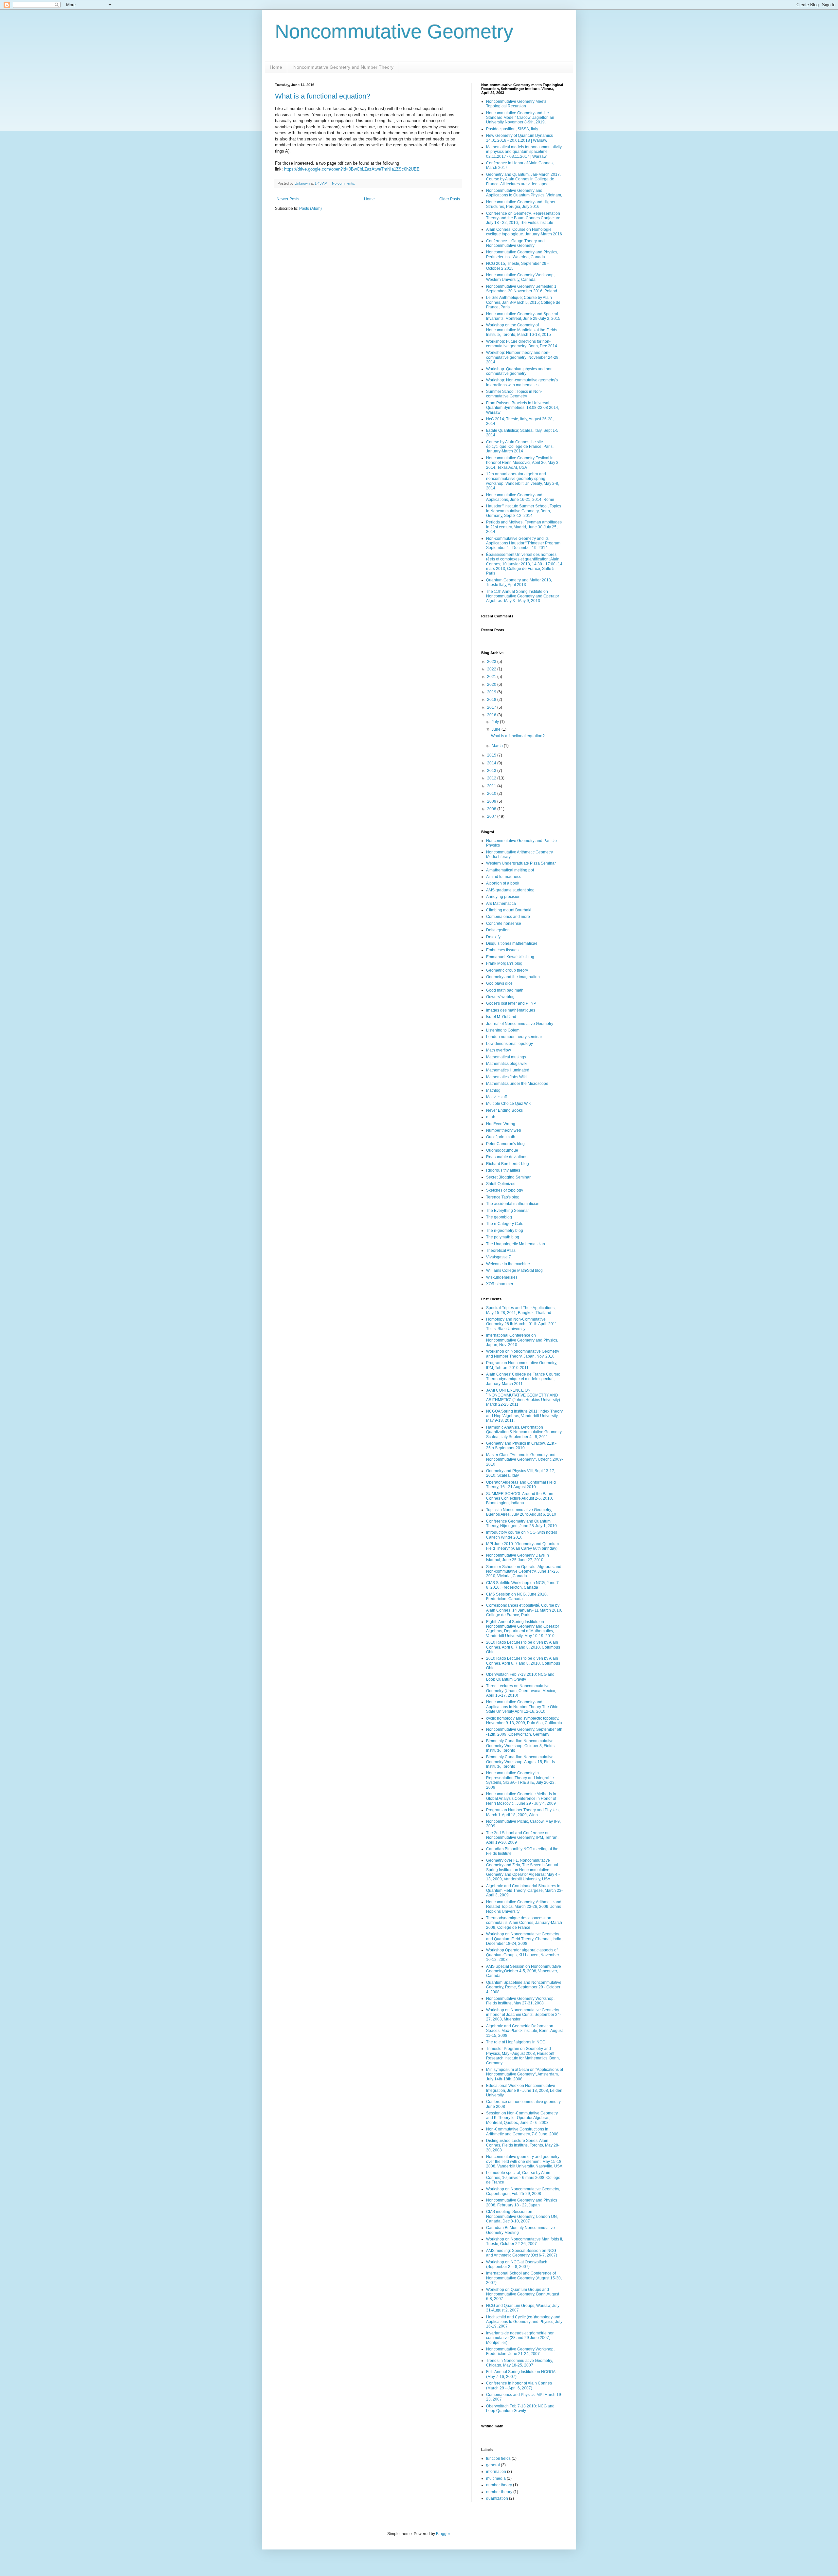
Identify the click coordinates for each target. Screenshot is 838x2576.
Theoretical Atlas (501, 1251)
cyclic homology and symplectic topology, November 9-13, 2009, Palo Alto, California (524, 1721)
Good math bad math (505, 990)
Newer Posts (288, 199)
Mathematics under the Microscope (517, 1084)
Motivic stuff (496, 1097)
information (496, 2472)
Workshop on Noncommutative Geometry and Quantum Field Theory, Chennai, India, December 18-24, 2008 (524, 1939)
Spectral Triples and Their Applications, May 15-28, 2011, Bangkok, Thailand (521, 1310)
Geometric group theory (507, 970)
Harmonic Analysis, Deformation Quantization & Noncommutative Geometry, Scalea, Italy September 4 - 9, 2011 (524, 1432)
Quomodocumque (502, 1150)
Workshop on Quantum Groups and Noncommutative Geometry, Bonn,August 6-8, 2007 (523, 2294)
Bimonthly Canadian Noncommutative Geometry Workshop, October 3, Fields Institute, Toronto (520, 1746)
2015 (492, 755)
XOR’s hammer (500, 1284)
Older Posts (450, 199)
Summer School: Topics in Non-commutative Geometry (514, 394)
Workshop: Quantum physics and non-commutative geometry (520, 371)
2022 (492, 669)
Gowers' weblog (500, 997)
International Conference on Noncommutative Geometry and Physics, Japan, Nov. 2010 (522, 1340)
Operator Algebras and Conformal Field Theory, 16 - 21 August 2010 (521, 1485)
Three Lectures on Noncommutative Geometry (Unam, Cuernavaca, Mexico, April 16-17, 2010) (521, 1691)
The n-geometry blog (505, 1231)
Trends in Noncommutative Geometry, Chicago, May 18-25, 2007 (519, 2363)
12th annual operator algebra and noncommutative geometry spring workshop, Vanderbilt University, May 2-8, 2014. (523, 481)
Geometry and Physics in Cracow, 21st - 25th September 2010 (521, 1446)
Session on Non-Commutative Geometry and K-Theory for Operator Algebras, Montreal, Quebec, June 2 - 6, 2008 (522, 2118)
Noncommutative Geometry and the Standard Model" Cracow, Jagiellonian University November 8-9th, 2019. (520, 118)
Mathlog (493, 1090)
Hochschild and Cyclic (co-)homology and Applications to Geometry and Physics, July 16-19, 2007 (524, 2322)
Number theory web (504, 1130)
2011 (492, 786)
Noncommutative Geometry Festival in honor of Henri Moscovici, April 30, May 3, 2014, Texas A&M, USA (523, 463)
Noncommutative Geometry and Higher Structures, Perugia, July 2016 (521, 204)
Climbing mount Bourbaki (509, 910)
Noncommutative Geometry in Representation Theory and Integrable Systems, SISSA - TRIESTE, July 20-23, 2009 (521, 1780)
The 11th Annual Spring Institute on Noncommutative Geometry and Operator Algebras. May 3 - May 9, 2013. (523, 596)
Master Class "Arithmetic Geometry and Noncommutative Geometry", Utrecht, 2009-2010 (525, 1460)
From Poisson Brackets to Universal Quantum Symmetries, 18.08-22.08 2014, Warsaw (523, 408)
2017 (492, 707)
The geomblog (499, 1217)
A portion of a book (503, 883)
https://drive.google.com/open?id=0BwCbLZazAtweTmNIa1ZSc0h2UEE (352, 169)
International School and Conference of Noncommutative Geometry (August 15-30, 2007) (524, 2278)
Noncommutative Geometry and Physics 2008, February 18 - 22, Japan (522, 2202)
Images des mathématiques (511, 1010)
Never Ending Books (504, 1110)
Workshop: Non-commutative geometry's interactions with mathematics (522, 382)
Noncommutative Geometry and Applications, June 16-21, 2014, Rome (520, 497)
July (496, 722)
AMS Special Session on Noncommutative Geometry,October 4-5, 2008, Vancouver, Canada (524, 1971)
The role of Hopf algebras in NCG (516, 2042)
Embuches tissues (502, 950)
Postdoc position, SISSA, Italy (512, 129)
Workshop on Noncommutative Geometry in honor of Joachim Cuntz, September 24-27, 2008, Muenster (524, 2015)
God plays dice (499, 983)
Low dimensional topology (510, 1044)
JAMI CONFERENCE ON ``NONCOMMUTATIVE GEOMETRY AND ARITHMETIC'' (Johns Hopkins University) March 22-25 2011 (523, 1397)
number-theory (499, 2492)
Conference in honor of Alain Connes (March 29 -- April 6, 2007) (519, 2385)
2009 (492, 801)
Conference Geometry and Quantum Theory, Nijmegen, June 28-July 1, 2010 (521, 1524)
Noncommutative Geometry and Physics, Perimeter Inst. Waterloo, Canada (522, 254)
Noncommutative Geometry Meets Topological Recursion (516, 104)
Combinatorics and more (508, 917)
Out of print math (501, 1137)
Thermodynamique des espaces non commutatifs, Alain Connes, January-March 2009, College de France (524, 1923)
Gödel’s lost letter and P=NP (511, 1003)
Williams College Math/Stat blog (514, 1270)
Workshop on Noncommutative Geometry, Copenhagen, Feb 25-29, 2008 (523, 2191)
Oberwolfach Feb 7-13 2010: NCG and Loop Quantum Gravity (520, 1677)
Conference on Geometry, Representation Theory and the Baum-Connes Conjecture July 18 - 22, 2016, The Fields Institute (523, 218)
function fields (498, 2458)
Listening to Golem (503, 1030)
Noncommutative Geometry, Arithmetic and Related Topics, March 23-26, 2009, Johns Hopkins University (524, 1907)
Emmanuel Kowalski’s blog (510, 957)
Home (276, 67)
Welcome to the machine (508, 1264)
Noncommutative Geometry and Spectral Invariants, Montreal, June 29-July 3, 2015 (523, 316)
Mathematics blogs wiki (507, 1064)
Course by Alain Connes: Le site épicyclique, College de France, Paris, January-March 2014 (520, 447)
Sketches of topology (505, 1190)
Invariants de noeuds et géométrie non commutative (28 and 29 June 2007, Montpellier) (520, 2338)
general (493, 2465)
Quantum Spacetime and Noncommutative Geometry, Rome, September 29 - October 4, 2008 (524, 1987)
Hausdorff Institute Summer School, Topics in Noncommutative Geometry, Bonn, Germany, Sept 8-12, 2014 (524, 511)
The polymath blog (503, 1237)
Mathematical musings (506, 1057)
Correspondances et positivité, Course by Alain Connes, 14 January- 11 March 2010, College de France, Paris (524, 1610)
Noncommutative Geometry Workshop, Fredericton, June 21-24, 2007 (520, 2351)
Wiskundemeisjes (502, 1277)
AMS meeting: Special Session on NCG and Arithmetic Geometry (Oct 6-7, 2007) (522, 2253)
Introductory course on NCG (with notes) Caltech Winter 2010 (522, 1535)
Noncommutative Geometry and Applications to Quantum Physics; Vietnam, (524, 193)
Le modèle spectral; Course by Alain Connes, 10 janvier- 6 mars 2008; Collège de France (523, 2177)
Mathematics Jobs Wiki (506, 1077)
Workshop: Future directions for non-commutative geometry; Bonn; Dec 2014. (522, 344)
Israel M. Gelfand (501, 1017)
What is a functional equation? (323, 96)
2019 (492, 692)
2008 (492, 809)
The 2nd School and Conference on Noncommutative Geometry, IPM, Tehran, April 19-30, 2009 (522, 1838)
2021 (492, 677)
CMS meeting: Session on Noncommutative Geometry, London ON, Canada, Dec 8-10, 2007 (522, 2216)
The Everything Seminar (508, 1211)
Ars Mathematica (501, 904)
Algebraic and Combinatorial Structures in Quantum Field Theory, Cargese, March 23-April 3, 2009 (524, 1891)
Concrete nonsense (504, 923)
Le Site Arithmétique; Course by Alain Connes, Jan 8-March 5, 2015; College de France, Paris (523, 302)
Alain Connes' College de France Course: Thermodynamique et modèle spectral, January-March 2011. (523, 1379)
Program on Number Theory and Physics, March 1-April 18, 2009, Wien (523, 1812)
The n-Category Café (505, 1224)
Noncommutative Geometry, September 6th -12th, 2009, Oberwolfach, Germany (524, 1732)
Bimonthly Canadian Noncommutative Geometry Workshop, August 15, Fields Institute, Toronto (520, 1762)
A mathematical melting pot (510, 870)
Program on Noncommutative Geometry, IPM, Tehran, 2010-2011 (522, 1365)
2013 (492, 771)
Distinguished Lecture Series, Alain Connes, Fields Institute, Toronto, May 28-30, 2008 (523, 2145)
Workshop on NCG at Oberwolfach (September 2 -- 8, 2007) (517, 2264)
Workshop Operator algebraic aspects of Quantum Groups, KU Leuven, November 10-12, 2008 (523, 1955)
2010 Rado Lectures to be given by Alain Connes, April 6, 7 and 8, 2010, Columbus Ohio (523, 1647)
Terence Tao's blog (503, 1197)
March (498, 746)
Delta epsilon (498, 930)
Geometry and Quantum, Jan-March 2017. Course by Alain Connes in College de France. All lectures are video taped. (523, 179)
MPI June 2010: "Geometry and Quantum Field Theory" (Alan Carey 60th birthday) (522, 1546)
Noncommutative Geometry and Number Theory (343, 67)
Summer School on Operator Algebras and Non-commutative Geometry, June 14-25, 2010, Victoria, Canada (524, 1571)
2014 (492, 763)
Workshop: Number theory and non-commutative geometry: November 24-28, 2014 (523, 357)
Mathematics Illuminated (508, 1070)
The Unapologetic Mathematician (516, 1244)
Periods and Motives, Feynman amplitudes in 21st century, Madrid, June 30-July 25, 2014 (524, 527)
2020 (492, 685)
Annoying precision (503, 897)
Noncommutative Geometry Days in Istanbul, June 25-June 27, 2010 (518, 1558)
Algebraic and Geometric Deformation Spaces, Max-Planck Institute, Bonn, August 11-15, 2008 (524, 2031)
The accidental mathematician (513, 1204)
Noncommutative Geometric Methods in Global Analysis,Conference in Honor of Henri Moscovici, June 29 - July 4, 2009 (521, 1799)
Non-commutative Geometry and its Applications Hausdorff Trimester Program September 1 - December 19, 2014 (523, 543)
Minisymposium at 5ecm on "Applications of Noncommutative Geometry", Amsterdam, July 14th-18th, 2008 (525, 2074)
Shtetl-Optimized (501, 1184)
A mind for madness (504, 877)
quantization (497, 2498)
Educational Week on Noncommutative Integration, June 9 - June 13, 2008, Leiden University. (524, 2090)
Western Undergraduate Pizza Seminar (521, 863)
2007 (492, 816)
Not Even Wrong (501, 1124)
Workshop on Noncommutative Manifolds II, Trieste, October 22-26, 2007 (525, 2241)
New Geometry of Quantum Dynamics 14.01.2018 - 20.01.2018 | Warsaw (519, 138)
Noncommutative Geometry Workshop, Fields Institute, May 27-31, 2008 (520, 2001)
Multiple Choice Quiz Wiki (509, 1104)
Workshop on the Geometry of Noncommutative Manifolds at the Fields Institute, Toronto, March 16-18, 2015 (522, 330)
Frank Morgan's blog (504, 963)
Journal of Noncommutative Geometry (520, 1024)
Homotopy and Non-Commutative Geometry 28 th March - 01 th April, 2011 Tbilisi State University (522, 1324)
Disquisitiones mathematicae (512, 943)
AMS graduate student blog (510, 890)
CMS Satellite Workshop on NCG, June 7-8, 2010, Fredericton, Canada (523, 1585)
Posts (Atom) (310, 209)
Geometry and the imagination (513, 977)
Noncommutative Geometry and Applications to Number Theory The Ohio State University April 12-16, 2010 (522, 1707)
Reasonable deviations (507, 1157)
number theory (499, 2485)
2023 (492, 662)
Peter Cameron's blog (505, 1144)
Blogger (443, 2534)
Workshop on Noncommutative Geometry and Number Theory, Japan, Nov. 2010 (523, 1354)
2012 (492, 778)
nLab (491, 1117)
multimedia (496, 2478)
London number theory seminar (514, 1037)
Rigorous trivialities (503, 1170)
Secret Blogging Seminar (508, 1177)
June (497, 729)
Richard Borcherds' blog (508, 1164)
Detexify (493, 937)
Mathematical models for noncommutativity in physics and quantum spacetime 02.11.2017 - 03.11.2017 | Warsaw (524, 152)
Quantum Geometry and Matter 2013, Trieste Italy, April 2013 (519, 582)
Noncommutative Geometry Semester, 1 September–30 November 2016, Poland (522, 289)
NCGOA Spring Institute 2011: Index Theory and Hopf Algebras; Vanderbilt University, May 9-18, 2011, (524, 1416)
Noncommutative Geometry (394, 32)
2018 (492, 700)
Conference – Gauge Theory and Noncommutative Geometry (515, 243)
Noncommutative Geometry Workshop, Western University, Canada (520, 277)
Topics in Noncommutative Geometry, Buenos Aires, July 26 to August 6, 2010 (521, 1512)
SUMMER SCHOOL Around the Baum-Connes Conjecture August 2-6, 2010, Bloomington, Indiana (520, 1498)
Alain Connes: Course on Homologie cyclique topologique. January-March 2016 (524, 232)
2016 (492, 715)
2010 (492, 794)
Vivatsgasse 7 (499, 1257)
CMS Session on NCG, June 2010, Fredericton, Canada (517, 1597)
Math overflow (499, 1050)
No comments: (344, 183)
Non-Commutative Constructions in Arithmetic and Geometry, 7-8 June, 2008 (522, 2131)
